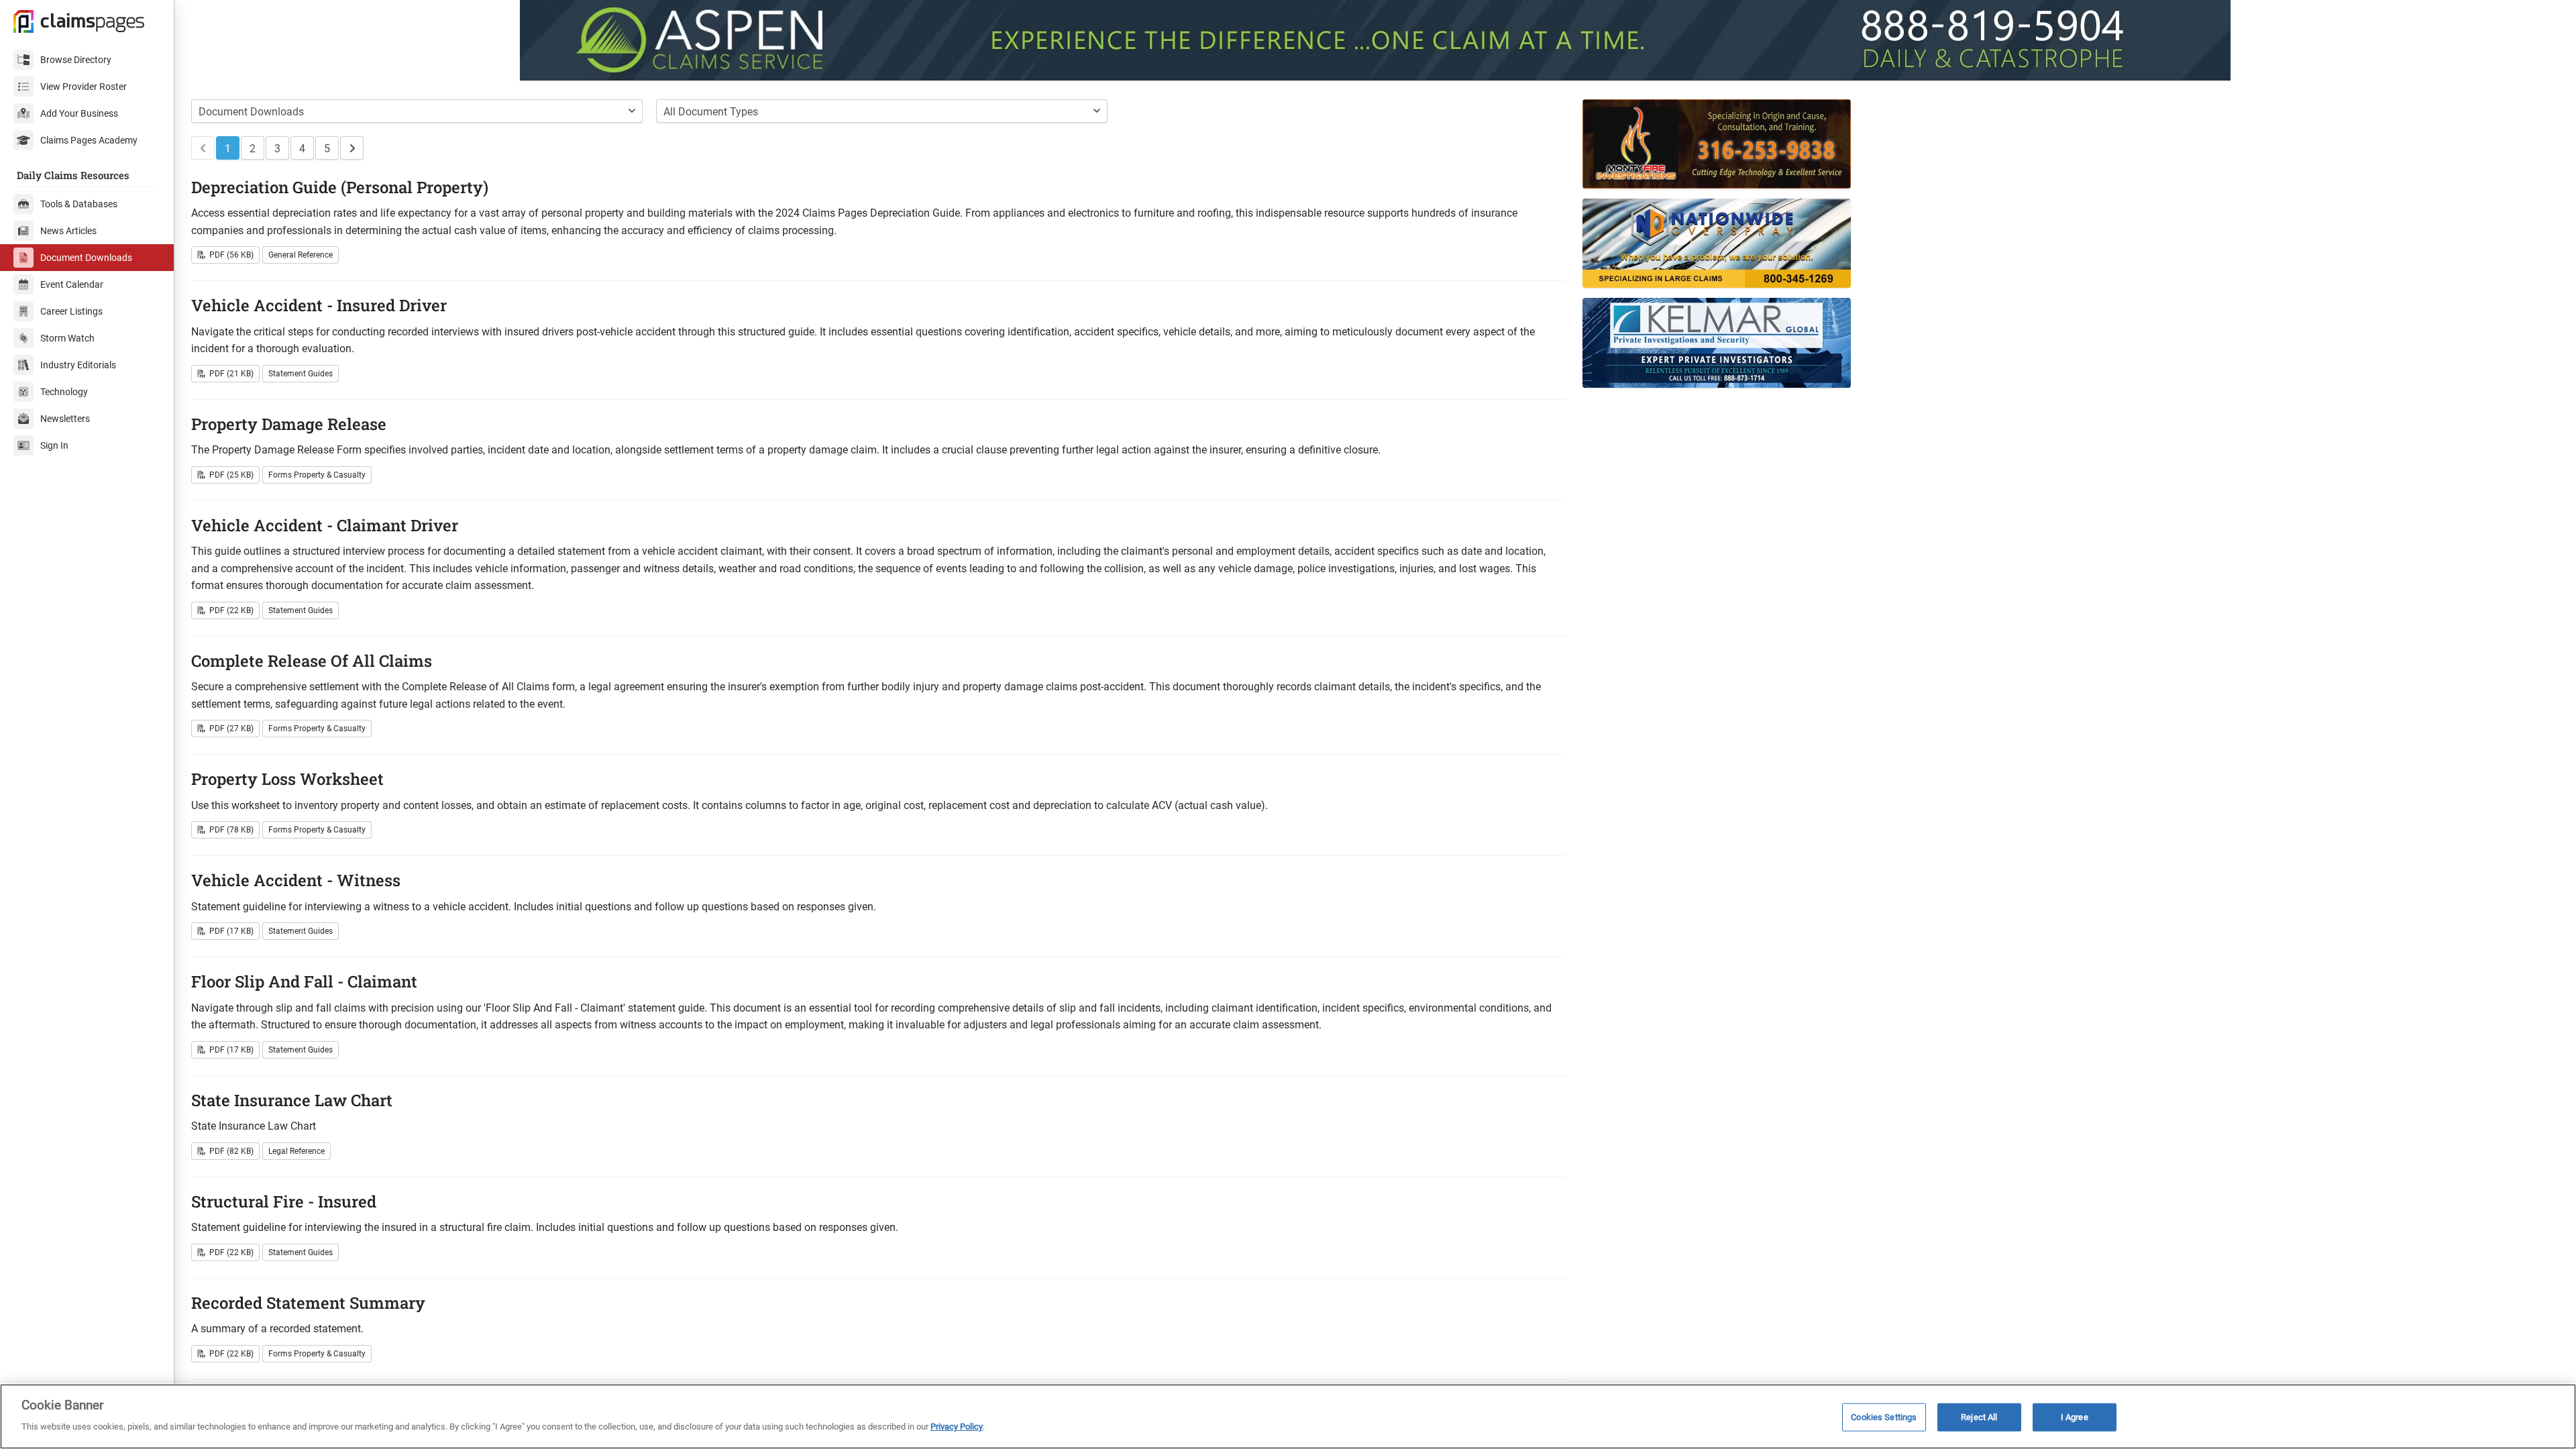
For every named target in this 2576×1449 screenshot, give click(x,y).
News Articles (68, 231)
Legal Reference (297, 1151)
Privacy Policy (957, 1427)
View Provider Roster (84, 87)
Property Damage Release (289, 424)
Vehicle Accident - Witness (296, 880)
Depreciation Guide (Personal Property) (340, 187)
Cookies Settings (1884, 1417)
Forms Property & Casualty (317, 475)
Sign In (54, 445)
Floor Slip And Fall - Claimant (304, 981)
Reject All (1979, 1417)
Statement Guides (301, 374)
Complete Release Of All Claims (312, 661)
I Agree (2075, 1417)
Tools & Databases (79, 204)
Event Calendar (72, 284)
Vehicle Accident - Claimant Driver (325, 525)
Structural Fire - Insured (284, 1201)
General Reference (301, 255)
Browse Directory (76, 60)
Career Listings (71, 311)
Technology (64, 392)
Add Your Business (79, 113)
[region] (1288, 1416)
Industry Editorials (78, 365)
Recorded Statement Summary (308, 1303)
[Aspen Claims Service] (1375, 40)
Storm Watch (67, 338)
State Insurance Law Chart (292, 1100)
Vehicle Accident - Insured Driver (319, 305)
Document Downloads (86, 258)
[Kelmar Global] (1972, 342)
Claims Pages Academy (89, 140)
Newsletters (65, 419)
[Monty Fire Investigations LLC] (1972, 144)
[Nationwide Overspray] (1972, 243)
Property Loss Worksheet (287, 779)
